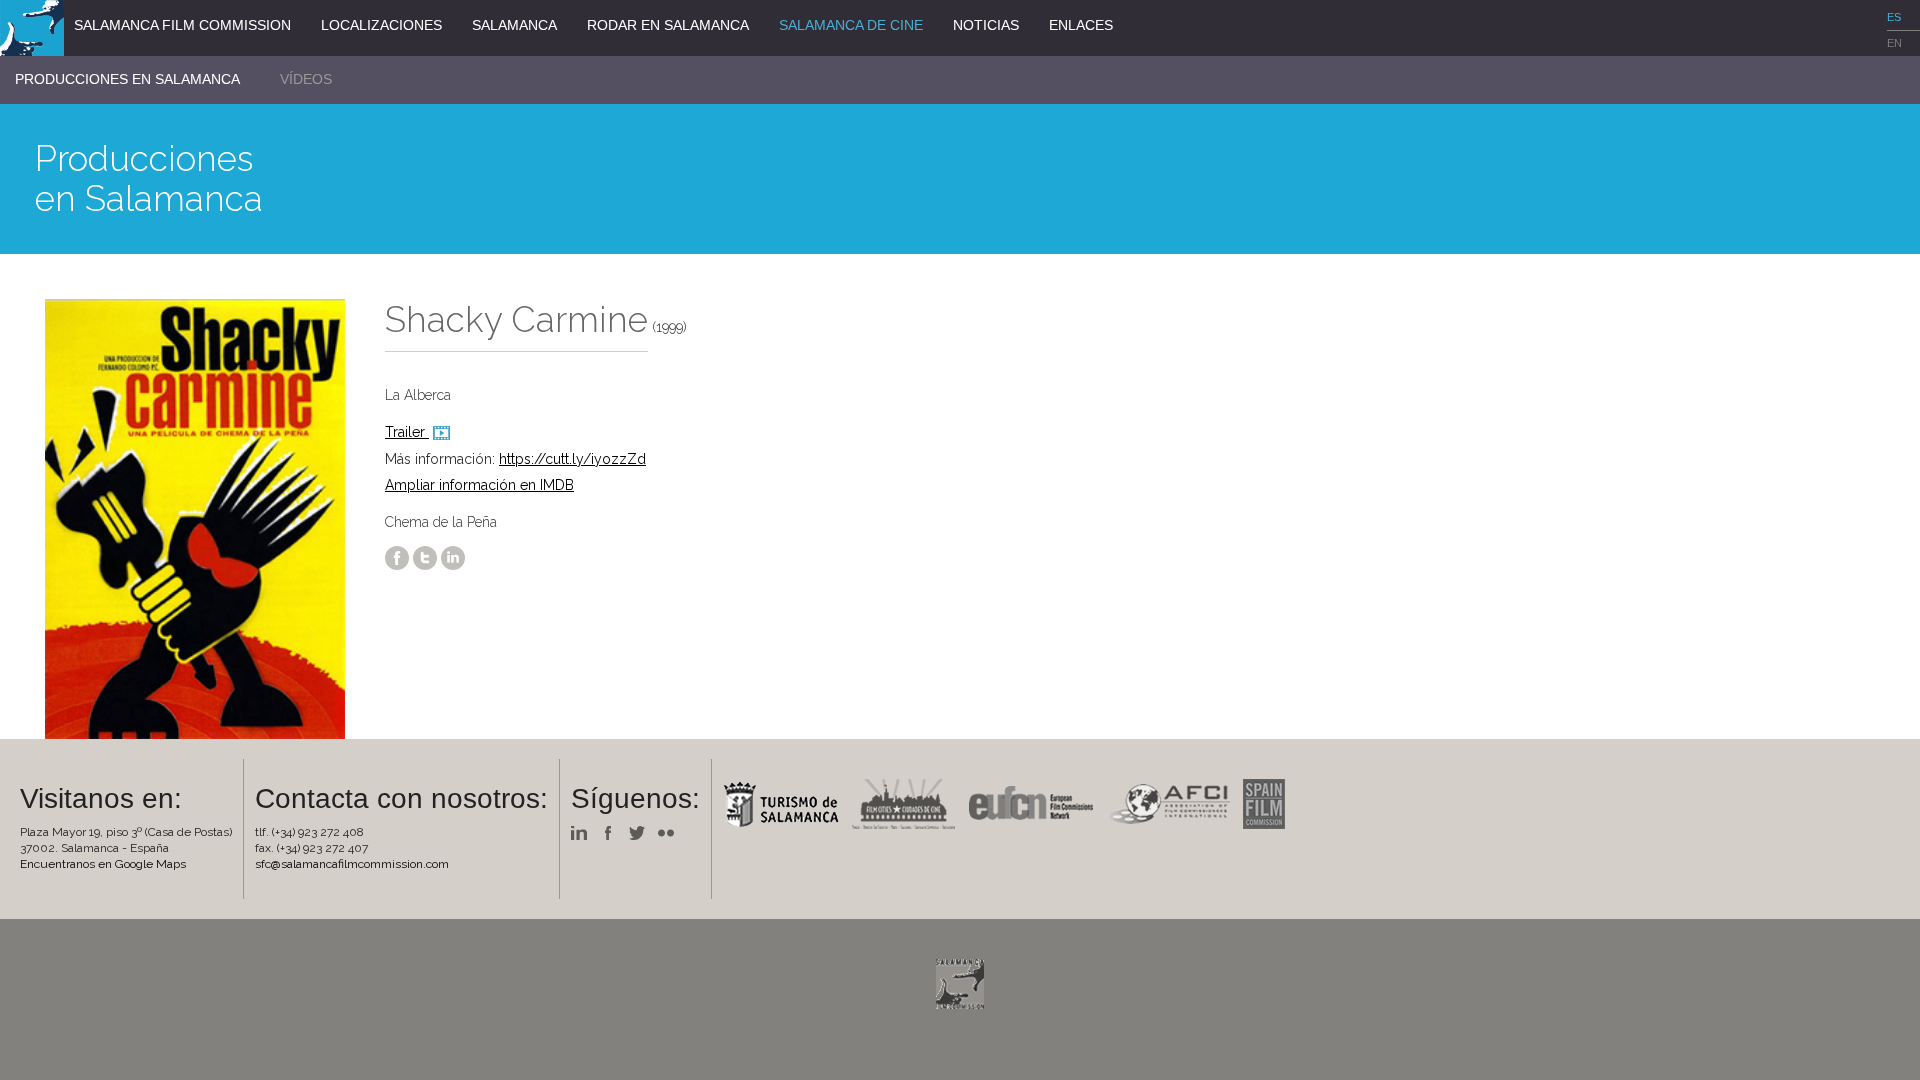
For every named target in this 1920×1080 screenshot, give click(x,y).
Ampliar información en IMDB (479, 485)
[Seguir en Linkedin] (584, 832)
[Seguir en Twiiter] (642, 832)
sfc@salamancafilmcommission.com (352, 864)
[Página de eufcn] (1036, 803)
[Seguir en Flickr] (671, 832)
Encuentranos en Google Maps (103, 864)
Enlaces (1081, 25)
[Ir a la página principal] (32, 27)
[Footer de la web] (960, 983)
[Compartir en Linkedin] (453, 557)
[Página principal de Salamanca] (786, 803)
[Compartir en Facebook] (397, 557)
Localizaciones (381, 25)
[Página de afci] (1173, 803)
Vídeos (306, 79)
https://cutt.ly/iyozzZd (572, 459)
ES (1894, 17)
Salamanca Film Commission (182, 25)
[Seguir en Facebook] (613, 832)
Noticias (986, 25)
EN (1894, 43)
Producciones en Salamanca (127, 79)
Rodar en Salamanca (668, 25)
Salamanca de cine (851, 25)
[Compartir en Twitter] (425, 557)
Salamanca (514, 25)
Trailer (407, 432)
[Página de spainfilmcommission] (1269, 803)
